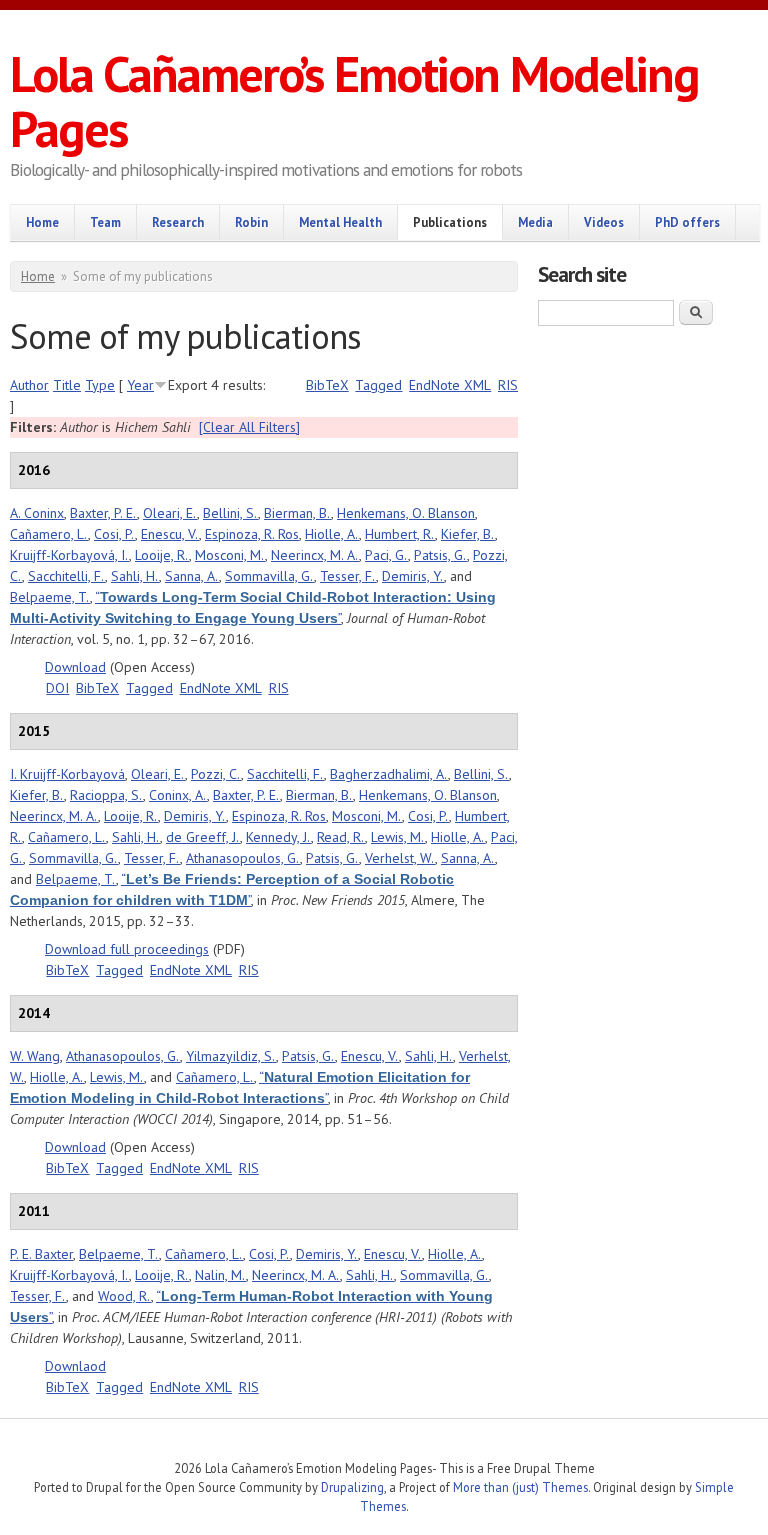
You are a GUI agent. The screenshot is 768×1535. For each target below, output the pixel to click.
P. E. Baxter (41, 1254)
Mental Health (340, 222)
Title (67, 385)
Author (29, 385)
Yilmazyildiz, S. (231, 1056)
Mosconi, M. (230, 555)
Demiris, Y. (413, 576)
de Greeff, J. (203, 837)
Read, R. (341, 837)
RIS (508, 385)
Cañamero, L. (49, 534)
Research (178, 222)
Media (535, 222)
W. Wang (35, 1056)
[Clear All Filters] (249, 427)
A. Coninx (37, 513)
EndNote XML (450, 385)
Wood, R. (124, 1296)
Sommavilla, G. (269, 576)
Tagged (378, 385)
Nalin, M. (220, 1275)
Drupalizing (352, 1487)
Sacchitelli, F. (66, 576)
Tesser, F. (348, 576)
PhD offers (687, 222)
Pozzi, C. (216, 774)
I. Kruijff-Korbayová (67, 774)
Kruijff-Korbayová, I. (69, 555)
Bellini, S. (230, 513)
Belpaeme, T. (50, 597)
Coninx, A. (178, 795)
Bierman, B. (297, 513)
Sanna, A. (192, 576)
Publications (450, 222)
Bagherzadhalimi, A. (389, 774)
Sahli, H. (135, 576)
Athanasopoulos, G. (243, 858)
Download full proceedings (127, 949)
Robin (251, 222)
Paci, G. (386, 555)
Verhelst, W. (400, 858)
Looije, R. (162, 555)
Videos (604, 222)
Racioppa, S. (106, 795)
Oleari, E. (170, 513)
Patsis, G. (440, 555)
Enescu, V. (170, 534)
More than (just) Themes (520, 1487)
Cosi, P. (114, 534)
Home (42, 222)
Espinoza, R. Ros (252, 534)
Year (140, 385)
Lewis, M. (398, 837)
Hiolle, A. (332, 534)
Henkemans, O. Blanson (406, 513)
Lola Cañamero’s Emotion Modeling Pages (354, 101)
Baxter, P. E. (103, 513)
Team (105, 222)
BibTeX (327, 385)
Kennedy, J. (278, 837)
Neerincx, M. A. (315, 555)
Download (75, 667)
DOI (57, 688)
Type (100, 385)
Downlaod (75, 1366)
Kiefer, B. (468, 534)
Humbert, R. (400, 534)
